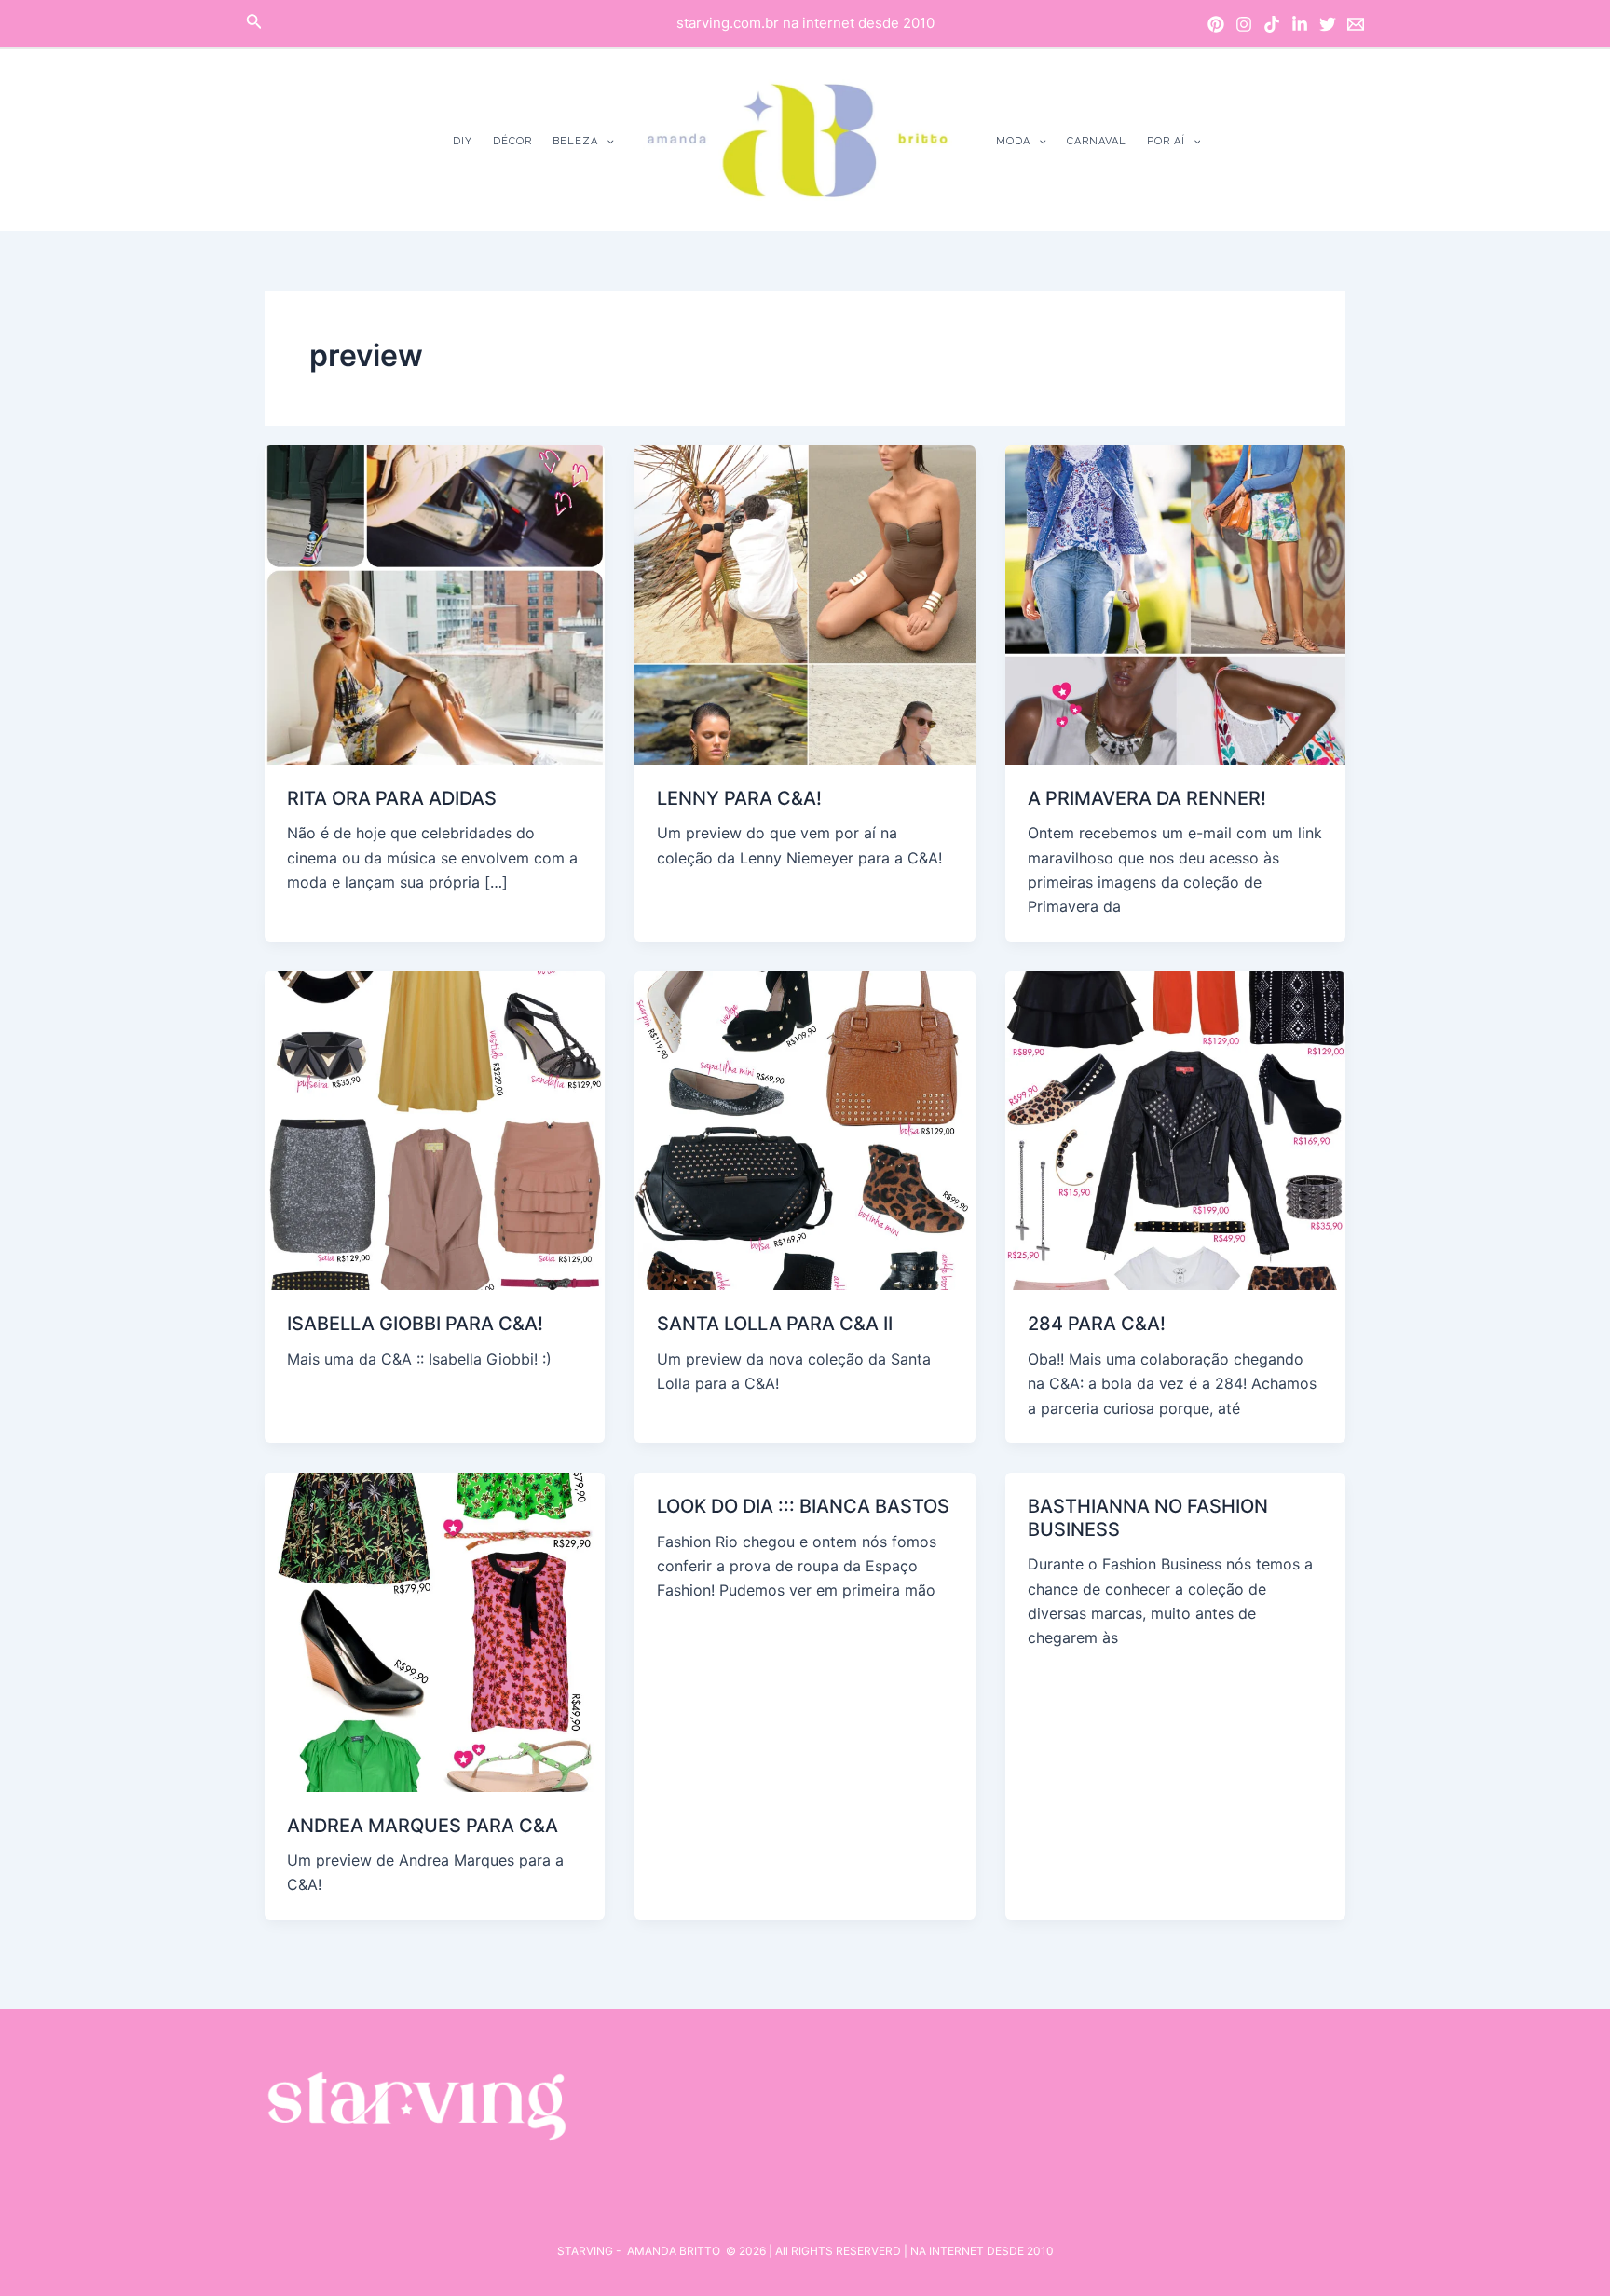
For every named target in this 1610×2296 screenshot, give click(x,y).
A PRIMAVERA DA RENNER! (1147, 798)
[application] (606, 141)
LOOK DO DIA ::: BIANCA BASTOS (803, 1506)
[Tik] (1272, 24)
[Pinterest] (1216, 24)
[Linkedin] (1300, 24)
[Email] (1356, 24)
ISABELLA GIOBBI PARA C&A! (415, 1324)
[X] (1328, 24)
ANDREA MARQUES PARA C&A (423, 1826)
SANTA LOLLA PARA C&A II (775, 1324)
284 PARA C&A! (1097, 1324)
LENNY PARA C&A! (739, 798)
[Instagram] (1244, 24)
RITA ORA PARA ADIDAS (392, 798)
